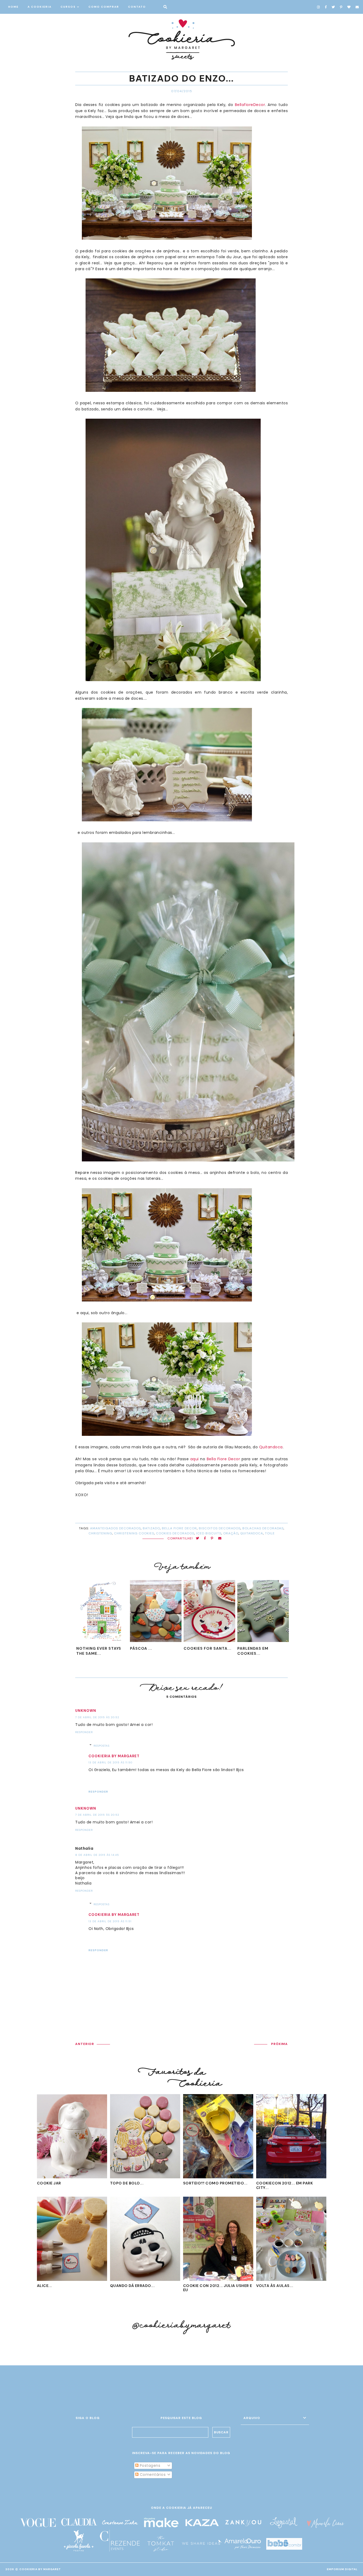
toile (270, 1533)
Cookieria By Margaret (40, 2569)
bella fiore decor (179, 1528)
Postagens (149, 2465)
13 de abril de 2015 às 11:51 (110, 1921)
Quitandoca (271, 1447)
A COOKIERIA (40, 7)
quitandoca (252, 1533)
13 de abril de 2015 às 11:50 (110, 1762)
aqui (195, 1459)
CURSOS (68, 7)
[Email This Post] (220, 1539)
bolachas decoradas (263, 1528)
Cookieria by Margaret (114, 1756)
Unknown (86, 1711)
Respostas (102, 1746)
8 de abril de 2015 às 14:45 (97, 1855)
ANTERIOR (85, 2044)
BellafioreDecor (250, 105)
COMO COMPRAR (104, 7)
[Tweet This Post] (198, 1539)
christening (100, 1533)
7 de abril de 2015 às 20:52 (97, 1717)
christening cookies (134, 1533)
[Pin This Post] (212, 1539)
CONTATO (137, 7)
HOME (13, 7)
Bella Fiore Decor (223, 1459)
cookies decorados (175, 1533)
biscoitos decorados (220, 1528)
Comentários (152, 2475)
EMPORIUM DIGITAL (342, 2569)
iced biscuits (209, 1533)
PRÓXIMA (279, 2044)
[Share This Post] (205, 1539)
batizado (151, 1528)
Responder (84, 1732)
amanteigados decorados (115, 1528)
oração (231, 1533)
